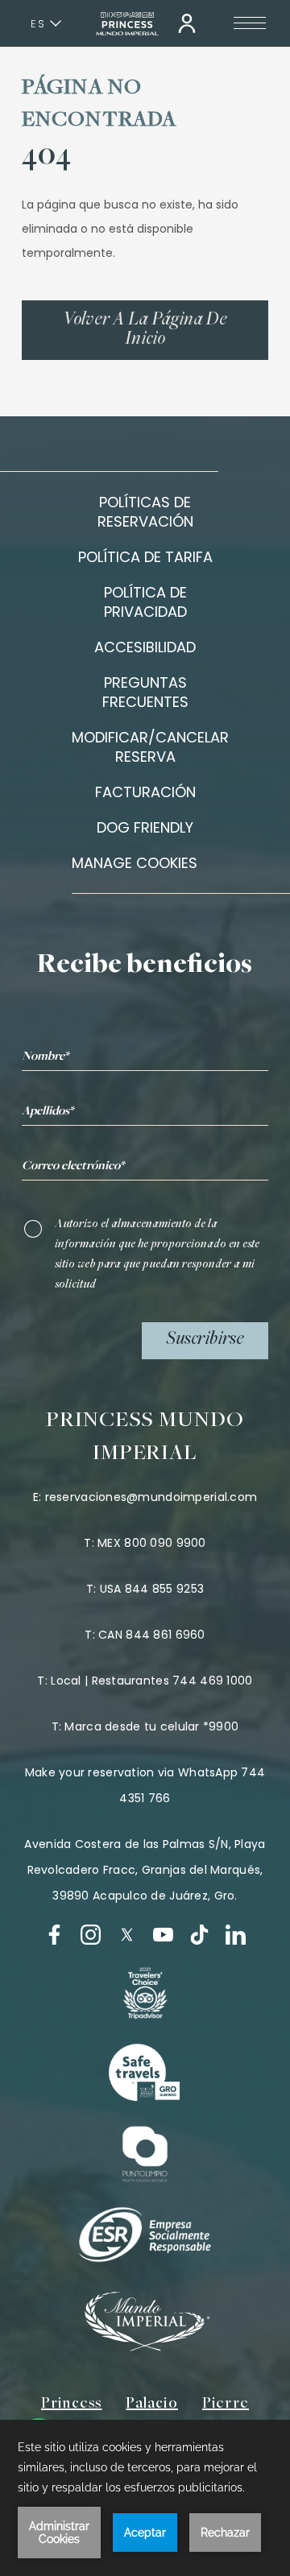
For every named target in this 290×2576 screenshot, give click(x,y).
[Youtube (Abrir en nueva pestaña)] (163, 1935)
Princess (72, 2404)
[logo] (145, 2074)
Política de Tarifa (145, 557)
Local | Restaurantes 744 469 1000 (151, 1681)
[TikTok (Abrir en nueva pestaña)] (199, 1935)
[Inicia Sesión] (187, 23)
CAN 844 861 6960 (151, 1635)
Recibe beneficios (145, 966)
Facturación (145, 792)
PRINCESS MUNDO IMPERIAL (145, 1438)
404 (46, 157)
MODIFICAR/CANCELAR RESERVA (150, 747)
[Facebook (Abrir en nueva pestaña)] (54, 1935)
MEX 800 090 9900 (151, 1543)
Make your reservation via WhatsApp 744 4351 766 (145, 1785)
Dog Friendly (145, 827)
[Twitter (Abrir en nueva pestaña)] (127, 1935)
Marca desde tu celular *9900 (151, 1726)
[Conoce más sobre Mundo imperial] (145, 2347)
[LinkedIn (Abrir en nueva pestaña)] (236, 1935)
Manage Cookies (135, 863)
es (38, 24)
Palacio (151, 2404)
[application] (145, 2498)
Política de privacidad (145, 602)
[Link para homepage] (127, 24)
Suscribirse (205, 1340)
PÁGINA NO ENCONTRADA (99, 105)
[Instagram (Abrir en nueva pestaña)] (91, 1935)
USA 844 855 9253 (152, 1589)
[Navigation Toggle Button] (250, 23)
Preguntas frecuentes (145, 692)
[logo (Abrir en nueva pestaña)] (145, 1993)
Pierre (226, 2404)
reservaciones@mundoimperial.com (151, 1497)
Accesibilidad (145, 647)
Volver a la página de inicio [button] (145, 330)
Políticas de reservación (145, 512)
